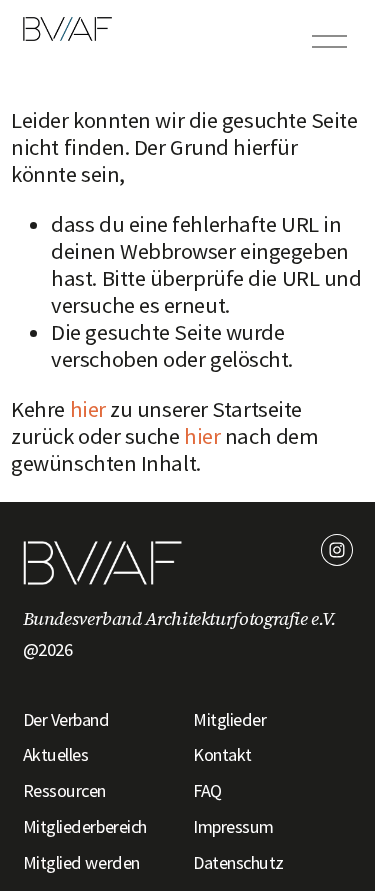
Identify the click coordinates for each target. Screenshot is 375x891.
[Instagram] (337, 550)
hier (88, 409)
